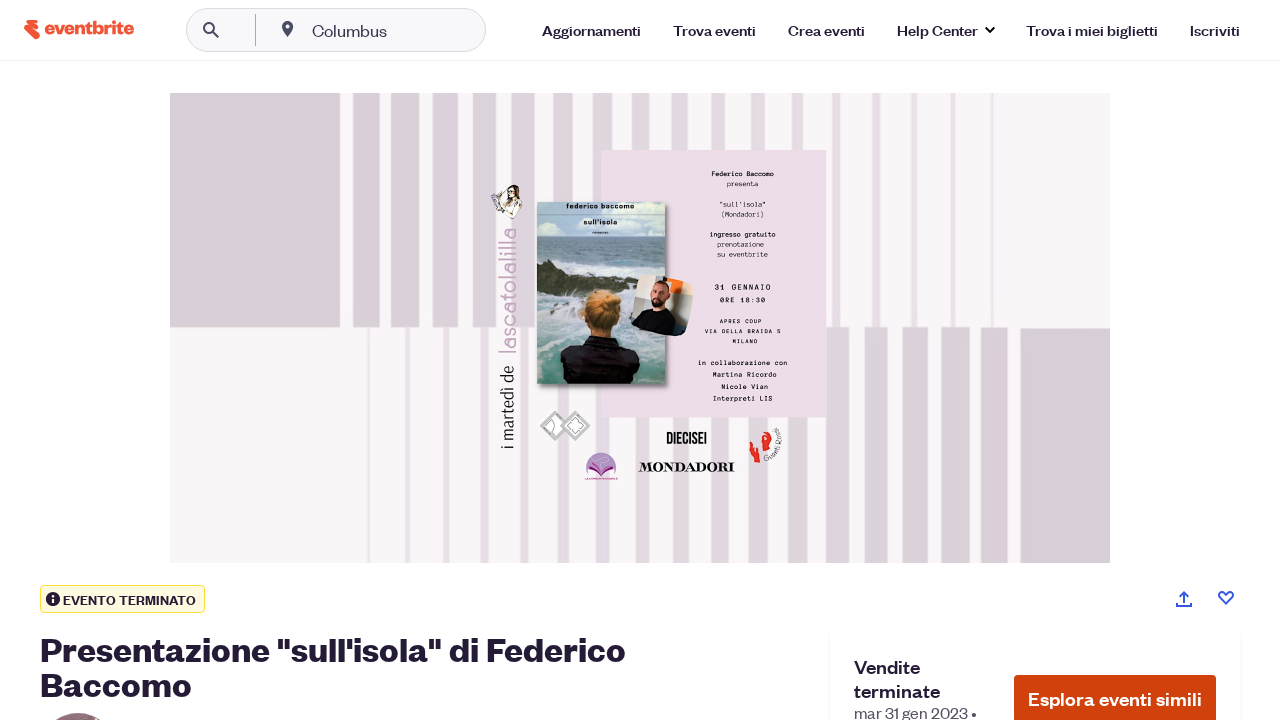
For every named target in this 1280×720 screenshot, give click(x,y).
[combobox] (413, 30)
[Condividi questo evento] (1184, 599)
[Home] (79, 29)
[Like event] (1226, 598)
